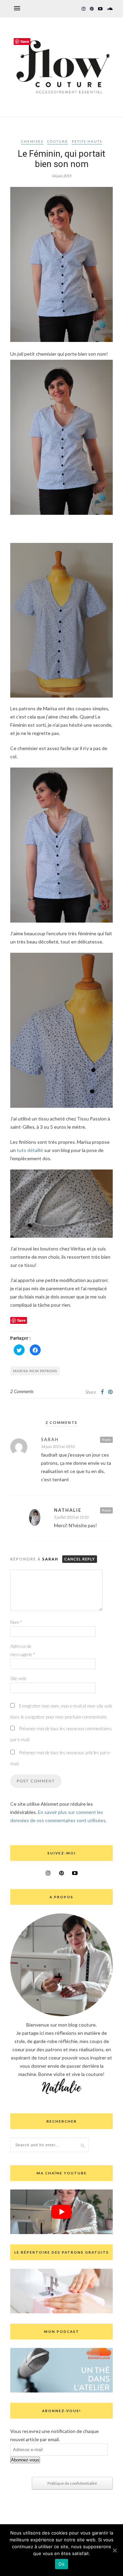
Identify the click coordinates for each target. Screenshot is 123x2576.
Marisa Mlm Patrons (35, 1371)
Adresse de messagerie (23, 1650)
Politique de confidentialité (72, 2483)
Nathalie (68, 1510)
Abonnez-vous (25, 2460)
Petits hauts (87, 141)
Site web (18, 1678)
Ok (61, 2564)
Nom (16, 1622)
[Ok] (114, 2550)
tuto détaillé (30, 1150)
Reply (106, 1439)
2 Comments (22, 1391)
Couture (58, 141)
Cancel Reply (80, 1559)
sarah (50, 1439)
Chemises (32, 141)
